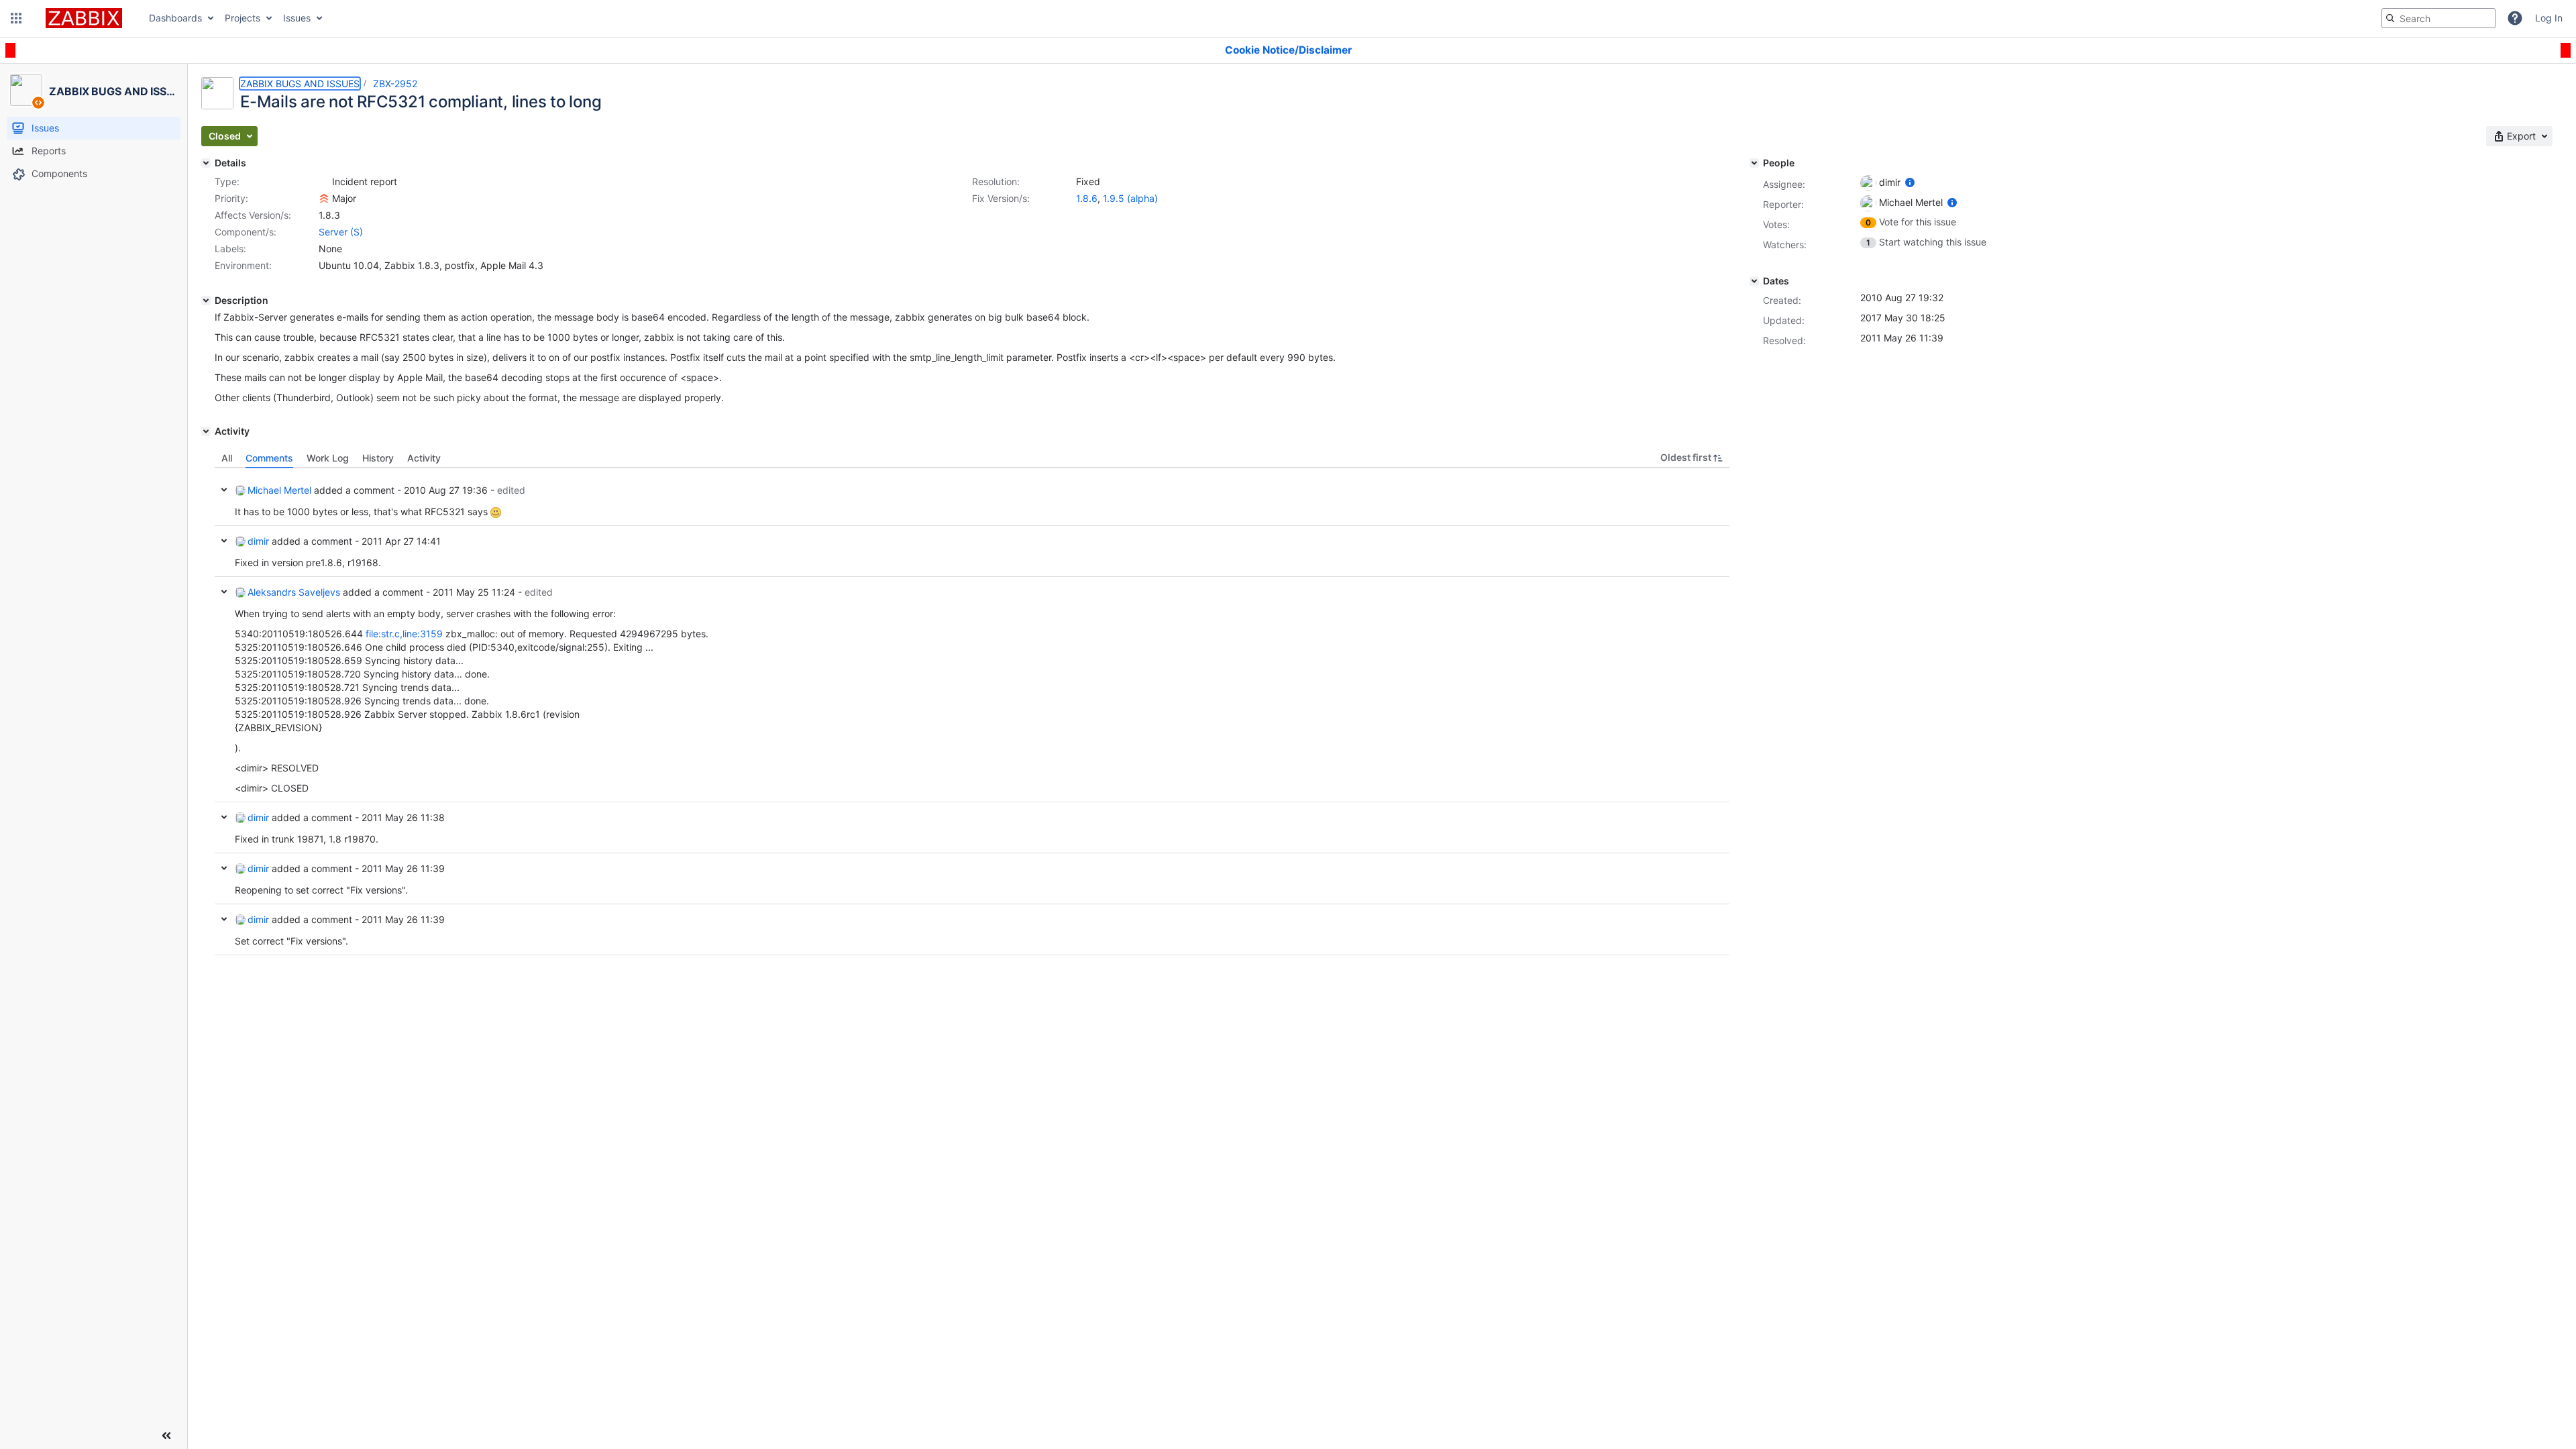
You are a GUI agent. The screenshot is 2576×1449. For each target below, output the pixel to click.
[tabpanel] (972, 712)
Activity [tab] (424, 458)
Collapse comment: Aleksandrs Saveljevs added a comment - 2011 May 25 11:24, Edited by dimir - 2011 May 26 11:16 (224, 592)
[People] (1754, 163)
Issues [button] (297, 18)
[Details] (206, 163)
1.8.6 (1087, 198)
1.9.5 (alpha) (1130, 198)
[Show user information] (1910, 182)
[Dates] (1754, 281)
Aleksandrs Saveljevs (294, 592)
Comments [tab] (269, 458)
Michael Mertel (279, 490)
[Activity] (206, 431)
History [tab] (378, 458)
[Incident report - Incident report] (324, 182)
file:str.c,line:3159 (404, 634)
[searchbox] (2438, 18)
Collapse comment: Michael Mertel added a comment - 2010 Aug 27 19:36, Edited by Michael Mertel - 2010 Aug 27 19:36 (224, 490)
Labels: (230, 249)
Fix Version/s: (1001, 198)
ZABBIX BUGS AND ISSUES (300, 84)
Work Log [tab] (328, 458)
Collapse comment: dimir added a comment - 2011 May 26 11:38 (224, 817)
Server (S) (341, 232)
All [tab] (227, 458)
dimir (258, 541)
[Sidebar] (166, 1436)
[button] (16, 18)
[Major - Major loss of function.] (324, 199)
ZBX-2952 (395, 84)
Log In (2549, 18)
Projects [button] (243, 18)
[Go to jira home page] (84, 18)
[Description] (206, 301)
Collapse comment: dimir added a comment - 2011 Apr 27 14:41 (224, 541)
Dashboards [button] (175, 18)
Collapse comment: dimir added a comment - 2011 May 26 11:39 (224, 868)
